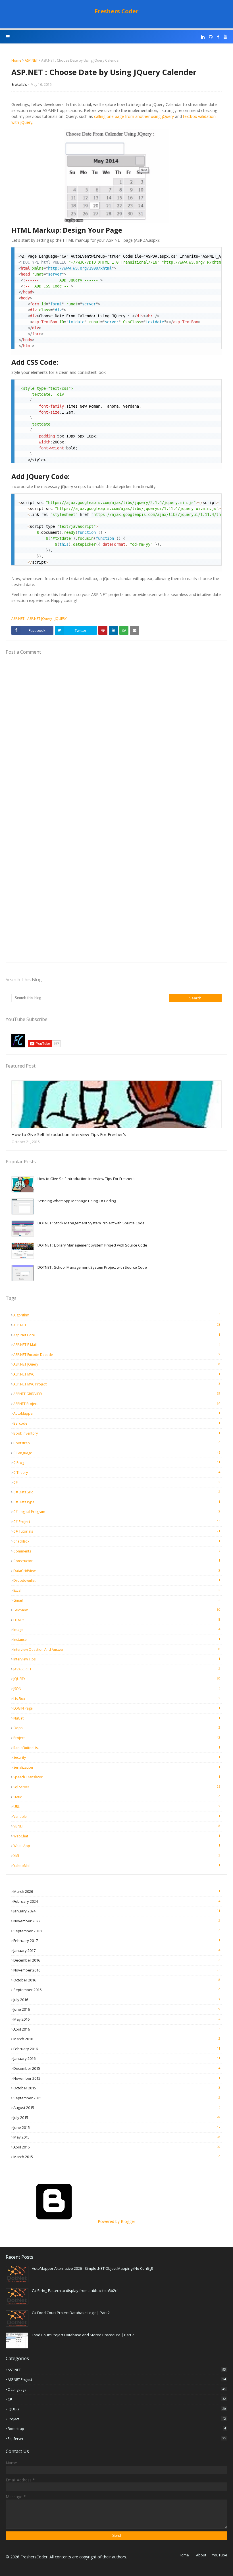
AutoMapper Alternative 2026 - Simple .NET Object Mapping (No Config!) (92, 2268)
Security (117, 1757)
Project (117, 1738)
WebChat (117, 1836)
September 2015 (117, 2098)
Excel (117, 1590)
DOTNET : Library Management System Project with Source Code (92, 1245)
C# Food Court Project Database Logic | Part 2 (71, 2313)
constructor (117, 1561)
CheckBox (117, 1541)
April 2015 (117, 2147)
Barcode (117, 1423)
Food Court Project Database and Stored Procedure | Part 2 (83, 2335)
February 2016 (117, 2049)
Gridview (117, 1610)
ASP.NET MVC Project (117, 1384)
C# (117, 1482)
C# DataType (117, 1502)
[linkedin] (203, 37)
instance (117, 1639)
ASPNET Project (117, 1404)
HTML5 (117, 1620)
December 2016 (117, 1960)
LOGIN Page (117, 1708)
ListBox (117, 1698)
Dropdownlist (117, 1580)
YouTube (220, 2555)
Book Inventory (117, 1433)
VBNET (117, 1826)
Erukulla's (19, 85)
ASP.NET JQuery (40, 619)
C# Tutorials (117, 1531)
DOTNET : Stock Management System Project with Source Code (91, 1223)
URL (117, 1806)
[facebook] (218, 37)
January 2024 (117, 1911)
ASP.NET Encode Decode (117, 1354)
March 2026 (117, 1891)
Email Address (19, 2480)
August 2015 (117, 2108)
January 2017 (117, 1950)
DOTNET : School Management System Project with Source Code (92, 1267)
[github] (211, 37)
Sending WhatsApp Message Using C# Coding (77, 1201)
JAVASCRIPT (117, 1669)
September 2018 (117, 1931)
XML (117, 1856)
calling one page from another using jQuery (134, 116)
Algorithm (117, 1315)
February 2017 (117, 1941)
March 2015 (117, 2157)
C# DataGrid (117, 1492)
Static (117, 1797)
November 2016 (117, 1970)
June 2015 (117, 2127)
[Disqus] (116, 737)
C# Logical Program (117, 1512)
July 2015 (117, 2118)
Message (15, 2497)
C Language (117, 1453)
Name (11, 2463)
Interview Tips (117, 1659)
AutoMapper (117, 1413)
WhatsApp (117, 1846)
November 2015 (117, 2078)
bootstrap (117, 1443)
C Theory (117, 1472)
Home (16, 60)
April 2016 (117, 2029)
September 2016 (117, 1990)
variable (117, 1816)
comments (117, 1551)
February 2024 (117, 1901)
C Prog (117, 1462)
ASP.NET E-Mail (117, 1345)
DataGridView (117, 1571)
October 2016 (117, 1980)
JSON (117, 1689)
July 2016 (117, 2000)
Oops (117, 1728)
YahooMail (117, 1866)
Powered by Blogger (116, 2221)
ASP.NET (31, 60)
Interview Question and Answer (117, 1649)
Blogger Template (100, 2568)
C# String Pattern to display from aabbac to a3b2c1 (75, 2291)
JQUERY (61, 619)
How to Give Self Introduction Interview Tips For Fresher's (69, 1134)
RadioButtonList (117, 1748)
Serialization (117, 1767)
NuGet (117, 1718)
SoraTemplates (43, 2568)
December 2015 (117, 2068)
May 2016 (117, 2019)
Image (117, 1629)
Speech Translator (117, 1777)
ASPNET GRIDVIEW (117, 1394)
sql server (117, 1787)
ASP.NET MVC (117, 1374)
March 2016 (117, 2039)
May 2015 (117, 2137)
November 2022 (117, 1921)
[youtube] (225, 37)
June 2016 (117, 2009)
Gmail (117, 1600)
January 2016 (117, 2058)
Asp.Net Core (117, 1335)
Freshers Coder (117, 11)
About (201, 2555)
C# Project (117, 1522)
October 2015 (117, 2088)
